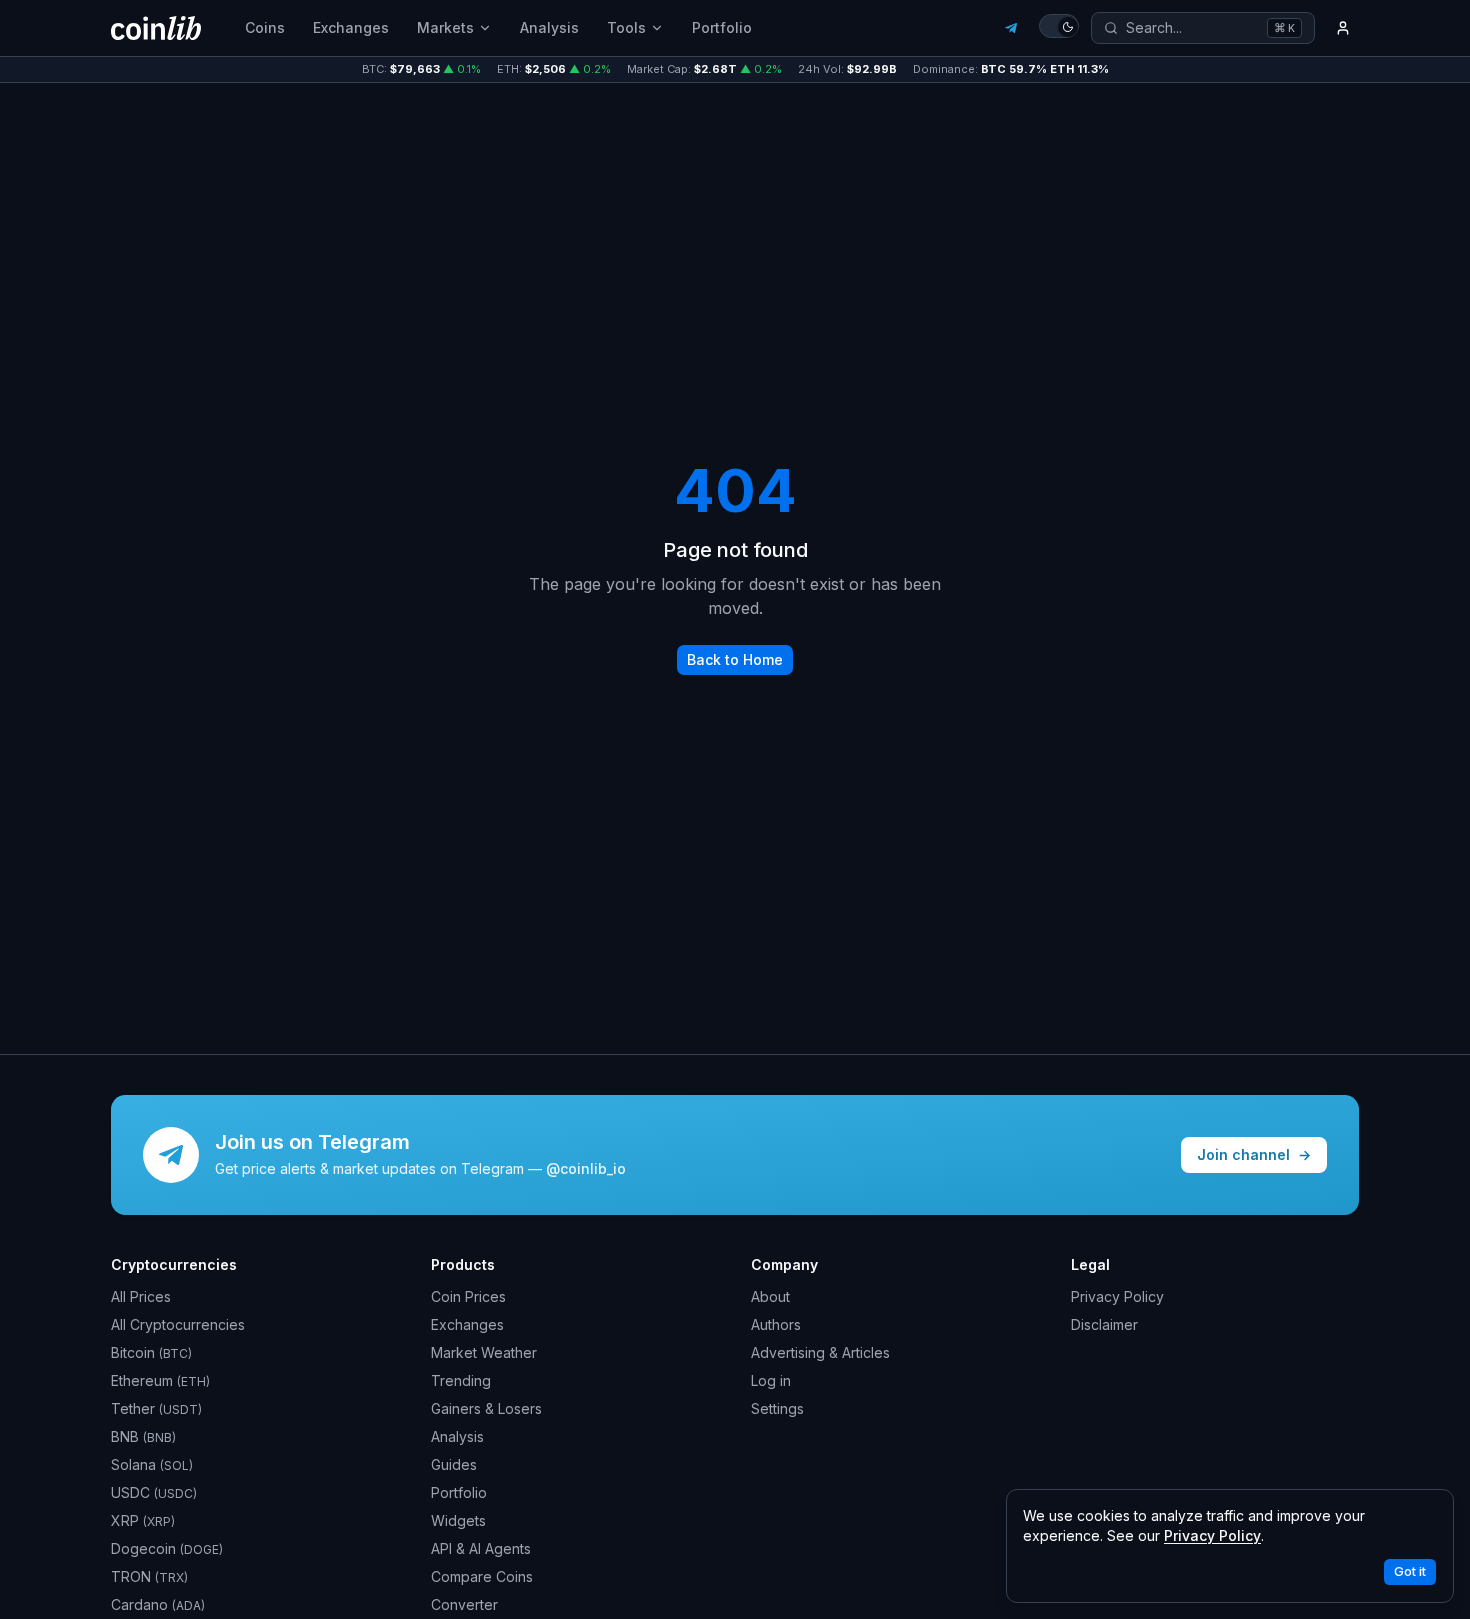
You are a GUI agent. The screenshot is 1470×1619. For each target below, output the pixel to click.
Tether (156, 1408)
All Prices (141, 1296)
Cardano (158, 1604)
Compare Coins (482, 1576)
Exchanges (351, 27)
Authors (776, 1324)
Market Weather (484, 1352)
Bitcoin (151, 1352)
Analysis (549, 27)
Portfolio (722, 27)
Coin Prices (468, 1296)
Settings (777, 1408)
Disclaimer (1104, 1324)
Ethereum (160, 1380)
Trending (461, 1380)
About (770, 1296)
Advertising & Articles (820, 1352)
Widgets (458, 1520)
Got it (1410, 1571)
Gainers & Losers (486, 1408)
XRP (143, 1520)
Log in (771, 1380)
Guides (454, 1464)
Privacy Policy (1117, 1296)
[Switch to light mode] (1059, 26)
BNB (143, 1436)
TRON (149, 1576)
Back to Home (735, 659)
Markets (445, 27)
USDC (154, 1492)
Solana (152, 1464)
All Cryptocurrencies (178, 1324)
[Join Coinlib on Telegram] (1011, 28)
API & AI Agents (481, 1548)
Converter (464, 1604)
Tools (626, 27)
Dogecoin (167, 1548)
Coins (265, 27)
